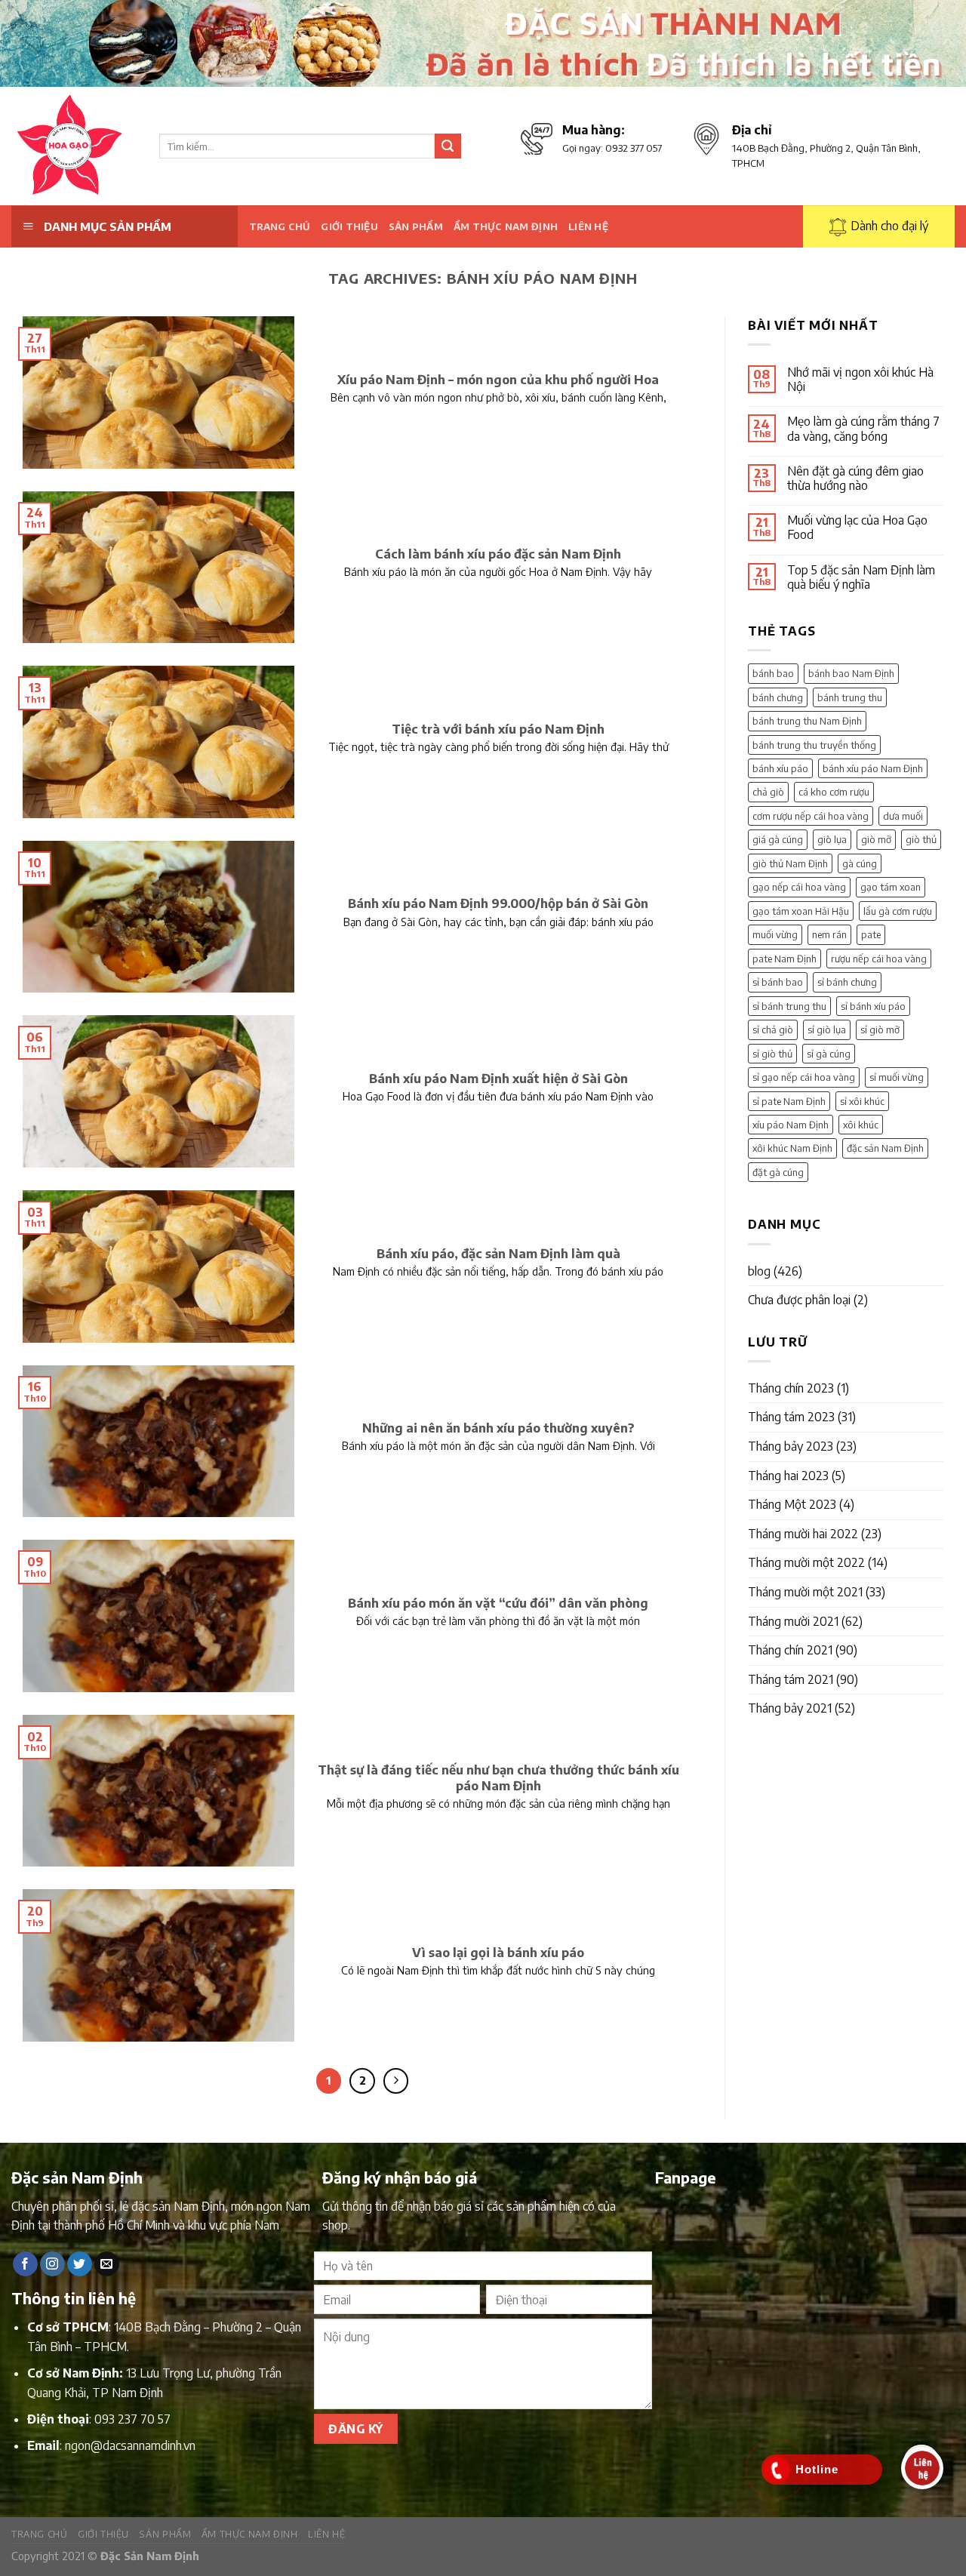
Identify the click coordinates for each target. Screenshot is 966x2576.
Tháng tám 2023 (791, 1417)
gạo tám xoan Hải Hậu (801, 911)
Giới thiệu (349, 226)
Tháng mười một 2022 (806, 1562)
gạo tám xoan (891, 887)
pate (871, 934)
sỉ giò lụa (827, 1029)
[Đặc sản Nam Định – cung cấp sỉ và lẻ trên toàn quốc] (74, 146)
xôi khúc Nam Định (792, 1148)
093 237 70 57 (132, 2419)
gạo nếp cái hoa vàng (799, 887)
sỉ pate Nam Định (789, 1101)
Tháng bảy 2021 (790, 1708)
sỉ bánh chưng (847, 982)
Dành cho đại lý (889, 226)
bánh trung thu (850, 697)
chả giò (768, 792)
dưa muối (903, 816)
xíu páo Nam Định (791, 1125)
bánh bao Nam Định (851, 673)
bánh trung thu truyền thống (814, 745)
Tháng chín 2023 (791, 1388)
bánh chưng (778, 697)
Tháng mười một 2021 (805, 1592)
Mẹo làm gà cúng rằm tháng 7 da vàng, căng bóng (863, 429)
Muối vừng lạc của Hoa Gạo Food (857, 528)
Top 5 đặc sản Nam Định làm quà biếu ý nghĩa (861, 577)
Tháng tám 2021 (791, 1679)
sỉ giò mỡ (880, 1029)
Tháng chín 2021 (790, 1650)
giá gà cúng (778, 839)
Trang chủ (280, 226)
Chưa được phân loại (799, 1300)
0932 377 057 (634, 148)
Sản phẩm (416, 226)
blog (759, 1271)
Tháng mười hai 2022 (803, 1534)
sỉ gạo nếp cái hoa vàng (804, 1077)
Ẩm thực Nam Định (506, 226)
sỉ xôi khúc (862, 1101)
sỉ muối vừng (897, 1077)
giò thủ (921, 839)
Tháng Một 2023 (792, 1504)
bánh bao (773, 673)
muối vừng (775, 934)
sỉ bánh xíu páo (873, 1006)
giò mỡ (876, 839)
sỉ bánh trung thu (789, 1006)
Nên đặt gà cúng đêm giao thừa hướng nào (855, 479)
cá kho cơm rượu (834, 792)
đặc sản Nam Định (885, 1148)
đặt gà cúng (778, 1172)
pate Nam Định (784, 959)
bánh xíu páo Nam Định (873, 768)
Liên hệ (588, 226)
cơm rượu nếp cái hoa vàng (811, 816)
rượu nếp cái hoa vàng (879, 959)
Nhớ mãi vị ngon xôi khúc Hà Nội (860, 380)
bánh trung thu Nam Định (807, 721)
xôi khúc (861, 1125)
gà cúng (860, 863)
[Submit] (448, 146)
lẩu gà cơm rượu (898, 911)
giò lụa (832, 839)
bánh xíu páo (780, 768)
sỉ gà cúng (829, 1054)
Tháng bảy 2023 (791, 1446)
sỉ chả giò (773, 1029)
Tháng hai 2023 (788, 1476)
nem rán (829, 934)
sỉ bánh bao (778, 982)
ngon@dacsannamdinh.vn (130, 2445)
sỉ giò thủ (772, 1054)
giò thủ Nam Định (790, 863)
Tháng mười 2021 (793, 1621)
